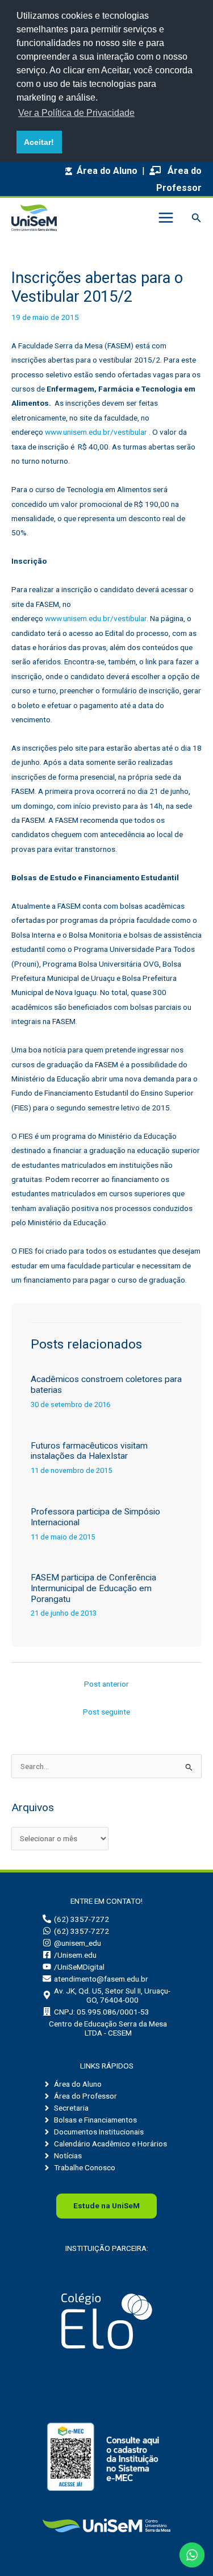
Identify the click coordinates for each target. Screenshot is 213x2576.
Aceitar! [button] (39, 142)
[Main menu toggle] (166, 218)
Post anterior (106, 1684)
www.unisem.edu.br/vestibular (96, 432)
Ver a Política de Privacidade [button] (76, 113)
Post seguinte (106, 1712)
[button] (197, 218)
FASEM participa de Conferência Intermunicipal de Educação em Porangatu (93, 1588)
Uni (106, 2205)
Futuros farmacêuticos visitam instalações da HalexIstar (89, 1451)
